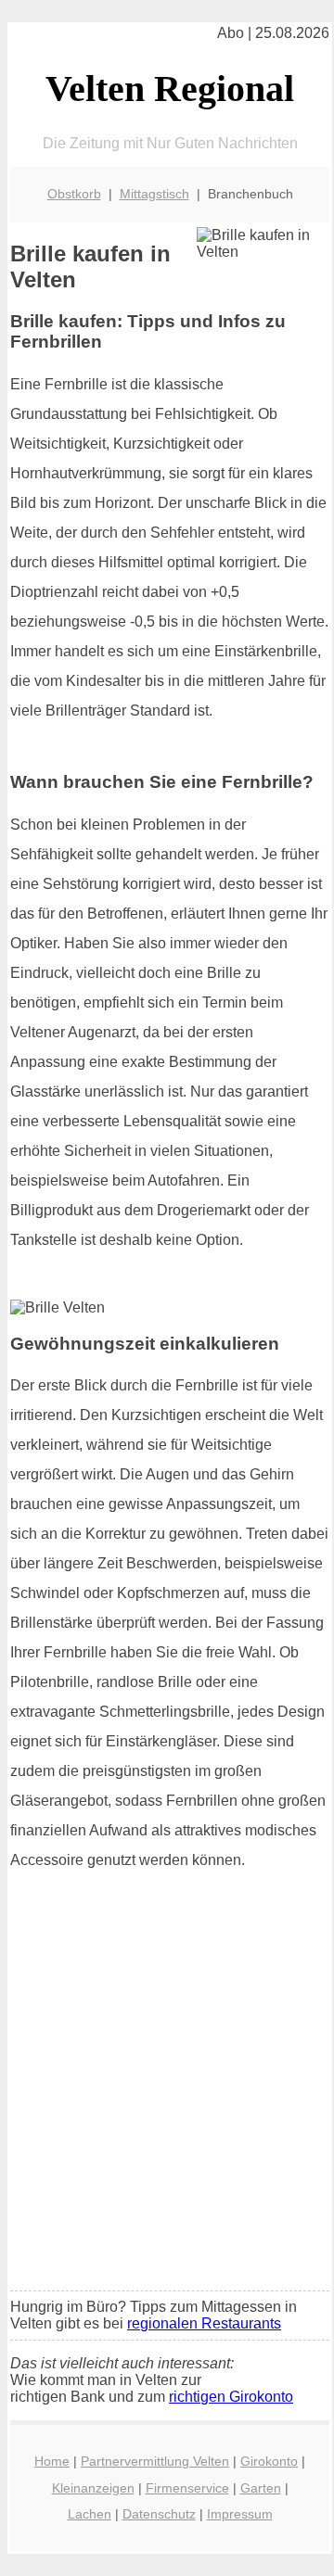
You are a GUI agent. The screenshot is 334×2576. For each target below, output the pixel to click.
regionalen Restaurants (204, 2323)
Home (52, 2461)
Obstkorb (74, 194)
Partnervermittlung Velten (155, 2461)
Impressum (240, 2514)
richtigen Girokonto (231, 2397)
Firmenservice (187, 2488)
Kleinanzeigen (93, 2488)
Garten (261, 2488)
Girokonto (269, 2461)
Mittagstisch (154, 194)
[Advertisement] (167, 2101)
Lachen (90, 2514)
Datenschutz (159, 2514)
